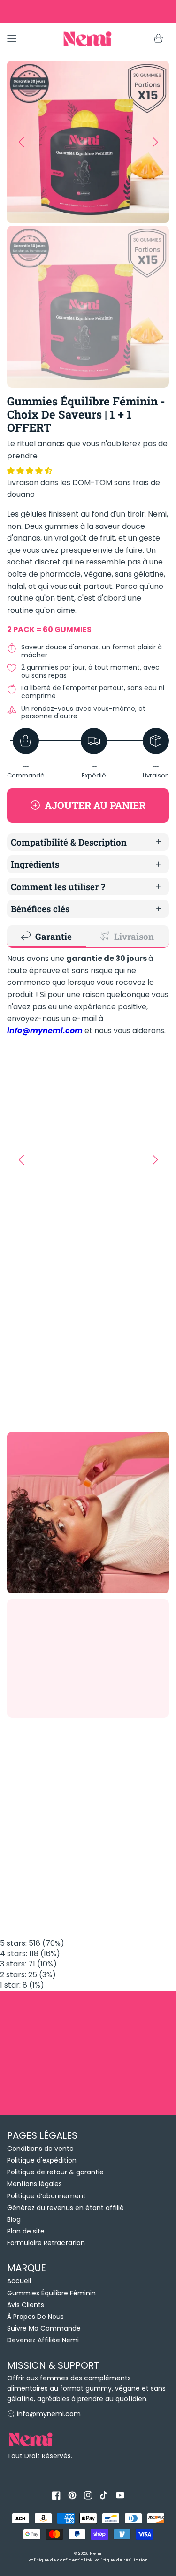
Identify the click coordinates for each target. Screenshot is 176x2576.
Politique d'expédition (42, 2160)
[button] (31, 471)
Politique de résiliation (121, 2560)
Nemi (96, 2553)
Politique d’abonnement (46, 2196)
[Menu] (12, 38)
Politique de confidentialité (60, 2560)
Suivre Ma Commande (44, 2328)
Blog (14, 2219)
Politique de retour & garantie (55, 2172)
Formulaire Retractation (46, 2243)
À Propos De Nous (35, 2317)
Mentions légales (34, 2184)
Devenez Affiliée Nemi (43, 2340)
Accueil (19, 2281)
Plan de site (26, 2231)
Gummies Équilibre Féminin (51, 2293)
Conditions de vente (40, 2149)
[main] (88, 1022)
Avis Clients (26, 2305)
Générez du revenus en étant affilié (65, 2208)
